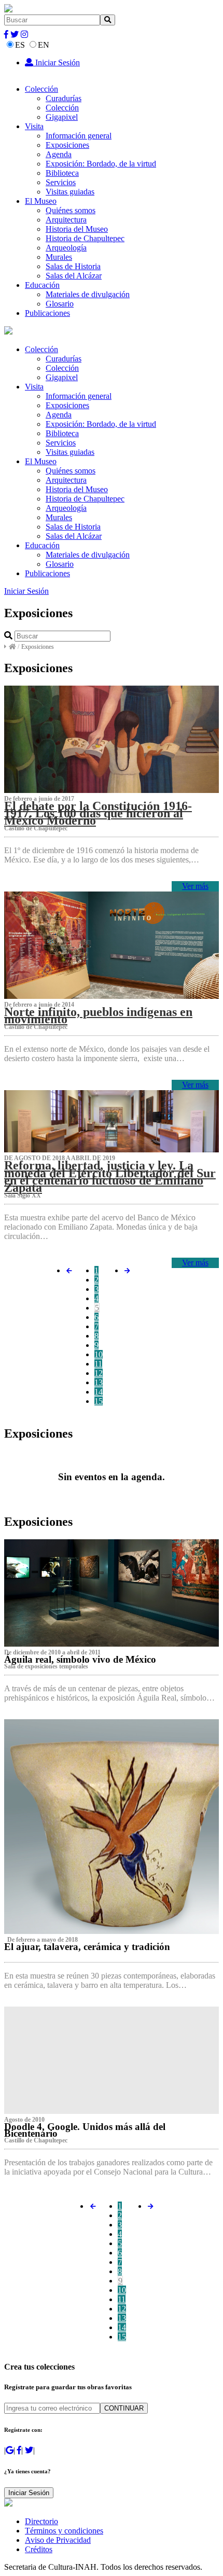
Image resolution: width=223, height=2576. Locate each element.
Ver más (195, 886)
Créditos (39, 2549)
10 (99, 1354)
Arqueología (66, 248)
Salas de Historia (73, 266)
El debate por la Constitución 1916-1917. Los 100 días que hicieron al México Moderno (98, 813)
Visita (34, 126)
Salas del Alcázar (74, 276)
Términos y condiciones (64, 2531)
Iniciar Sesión (57, 62)
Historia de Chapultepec (85, 238)
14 (99, 1392)
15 (99, 1401)
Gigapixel (62, 117)
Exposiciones (67, 145)
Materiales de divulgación (88, 294)
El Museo (41, 201)
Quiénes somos (71, 210)
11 (98, 1364)
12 (99, 1373)
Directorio (41, 2521)
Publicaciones (47, 313)
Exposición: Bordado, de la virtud (101, 164)
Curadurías (64, 98)
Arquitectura (66, 220)
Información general (79, 136)
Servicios (61, 182)
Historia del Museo (77, 229)
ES (20, 45)
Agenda (59, 154)
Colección (41, 89)
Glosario (60, 304)
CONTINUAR (124, 2408)
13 (99, 1382)
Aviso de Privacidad (58, 2540)
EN (44, 45)
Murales (59, 257)
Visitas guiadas (70, 192)
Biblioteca (62, 173)
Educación (42, 285)
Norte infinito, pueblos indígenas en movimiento (98, 1015)
